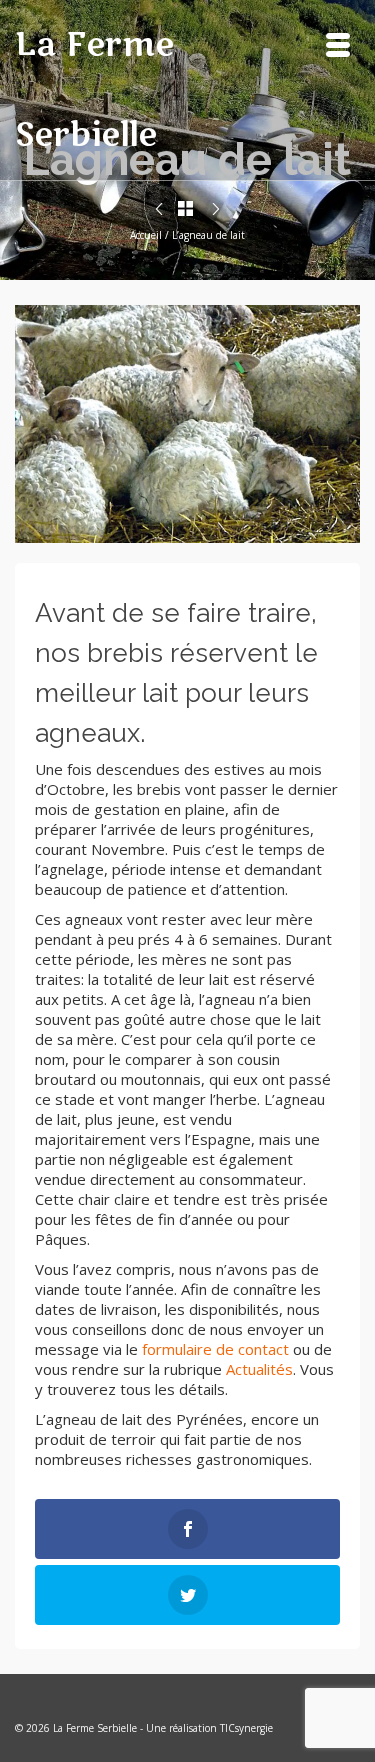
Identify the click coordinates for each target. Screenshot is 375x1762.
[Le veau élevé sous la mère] (216, 209)
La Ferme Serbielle (94, 89)
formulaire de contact (215, 1349)
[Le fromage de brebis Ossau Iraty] (159, 209)
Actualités (259, 1369)
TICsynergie (246, 1728)
